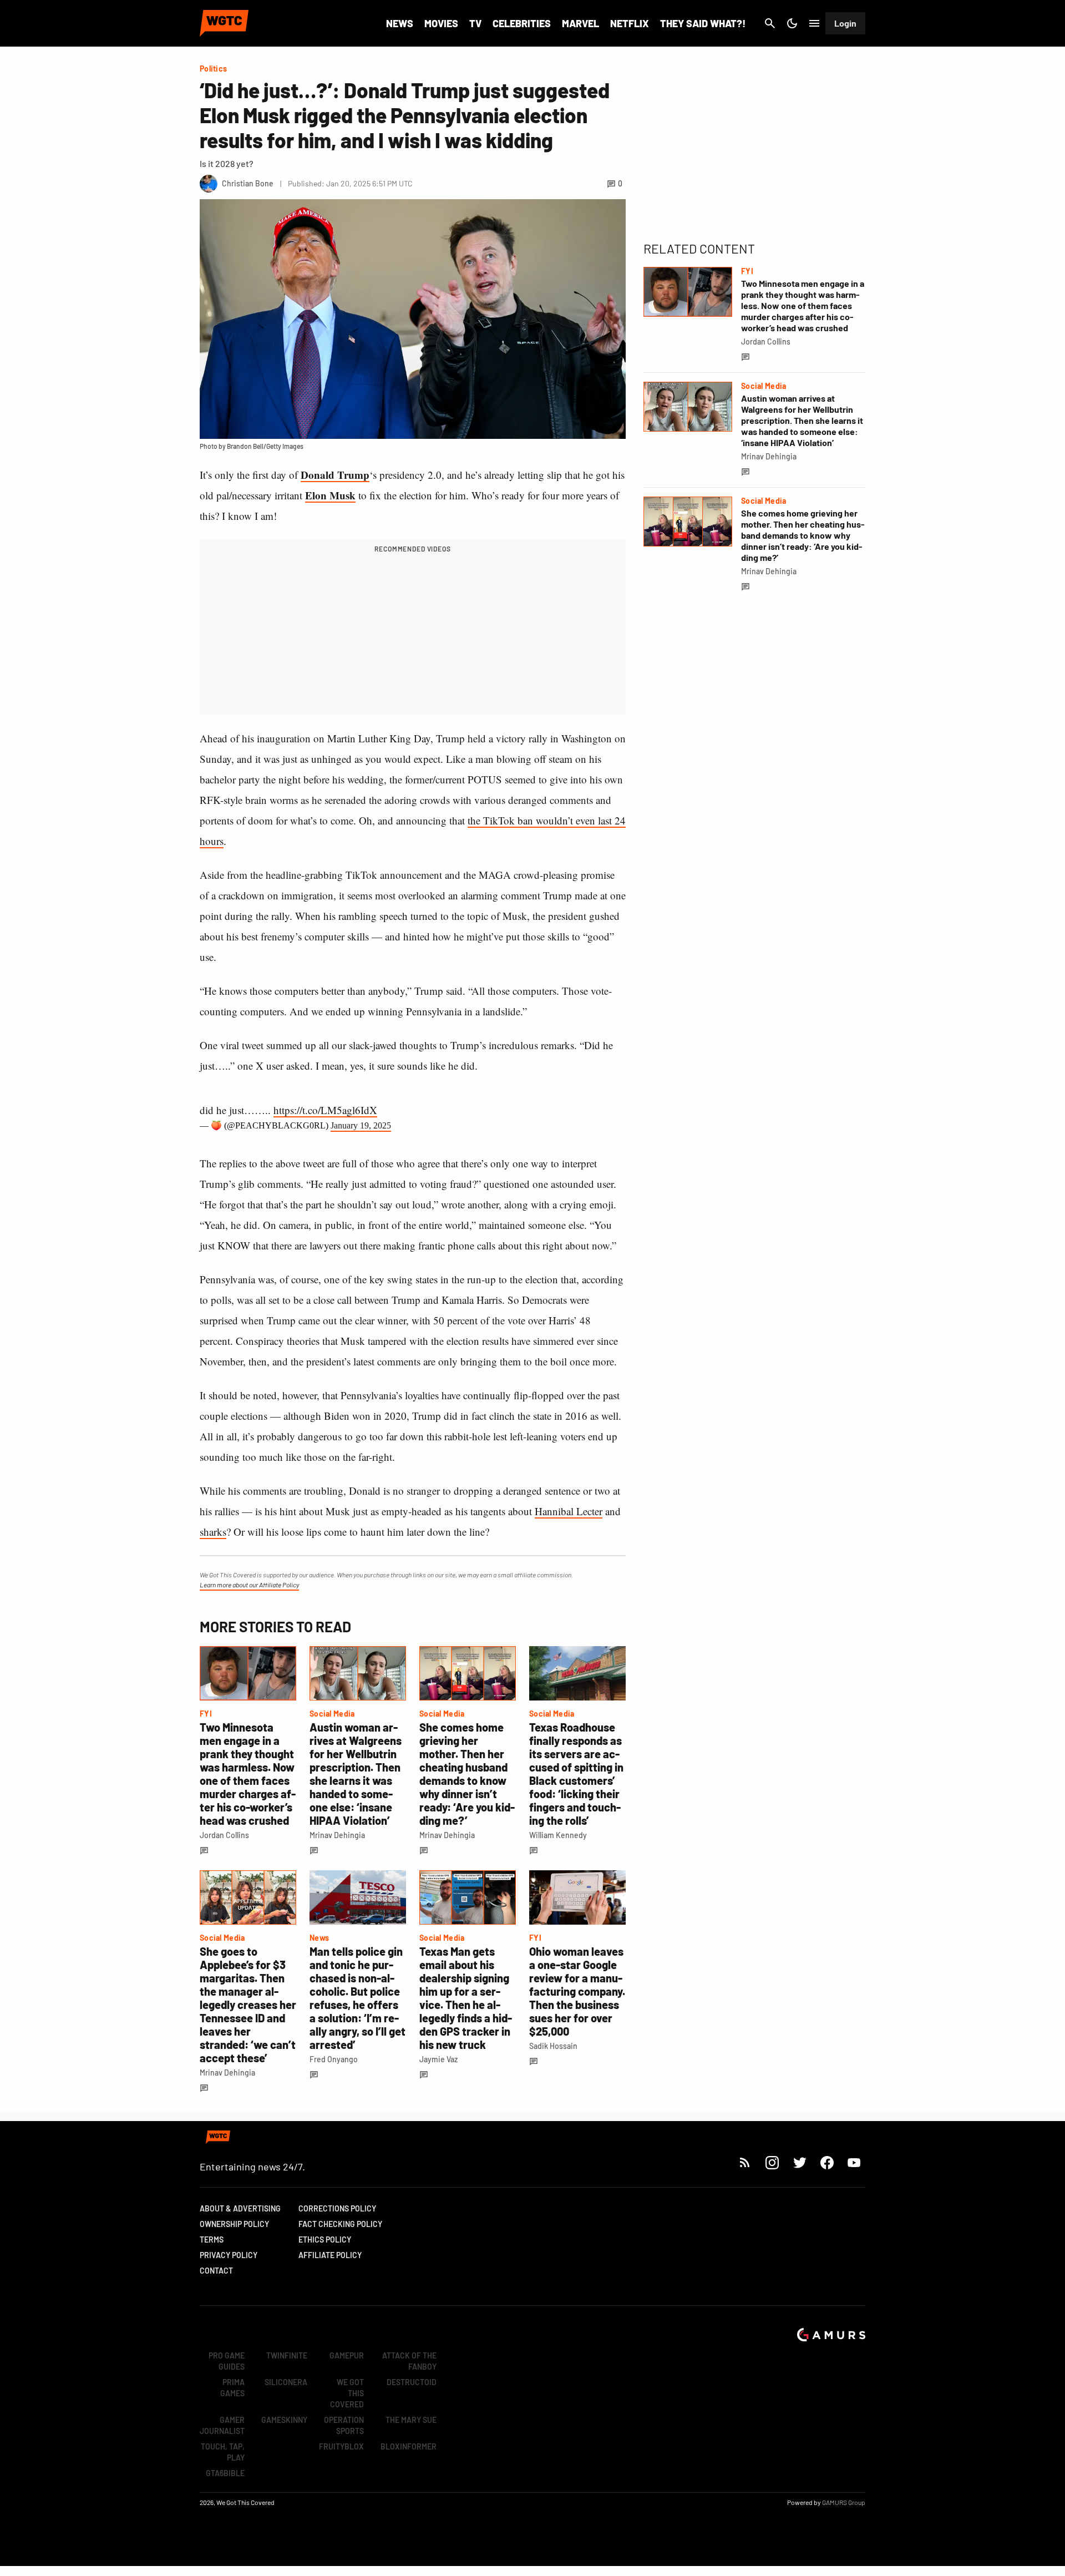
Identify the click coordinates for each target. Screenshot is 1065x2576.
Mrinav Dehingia (337, 1835)
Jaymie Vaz (438, 2059)
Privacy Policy (229, 2255)
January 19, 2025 (361, 1125)
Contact (216, 2271)
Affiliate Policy (330, 2255)
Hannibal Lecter (569, 1511)
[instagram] (772, 2162)
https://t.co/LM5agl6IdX (325, 1110)
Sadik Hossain (553, 2046)
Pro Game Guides (227, 2361)
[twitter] (799, 2162)
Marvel (580, 23)
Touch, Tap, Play (223, 2452)
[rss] (745, 2162)
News (400, 23)
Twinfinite (287, 2355)
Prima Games (232, 2388)
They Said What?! (703, 23)
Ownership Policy (234, 2224)
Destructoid (412, 2382)
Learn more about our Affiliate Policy (249, 1585)
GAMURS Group (844, 2502)
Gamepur (347, 2355)
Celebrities (522, 23)
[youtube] (854, 2162)
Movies (441, 23)
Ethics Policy (325, 2240)
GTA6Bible (225, 2473)
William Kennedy (558, 1835)
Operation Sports (344, 2425)
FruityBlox (341, 2446)
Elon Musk (330, 495)
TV (475, 23)
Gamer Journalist (222, 2425)
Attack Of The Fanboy (409, 2361)
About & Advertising (240, 2208)
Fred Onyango (334, 2059)
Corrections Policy (337, 2208)
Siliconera (286, 2382)
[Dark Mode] (792, 23)
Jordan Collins (224, 1835)
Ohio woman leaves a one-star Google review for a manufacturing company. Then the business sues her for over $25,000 (577, 1991)
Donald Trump (335, 475)
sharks (213, 1532)
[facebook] (827, 2162)
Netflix (630, 23)
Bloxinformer (409, 2446)
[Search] (770, 23)
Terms (212, 2240)
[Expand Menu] (814, 23)
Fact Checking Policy (340, 2224)
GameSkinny (284, 2420)
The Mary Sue (411, 2420)
